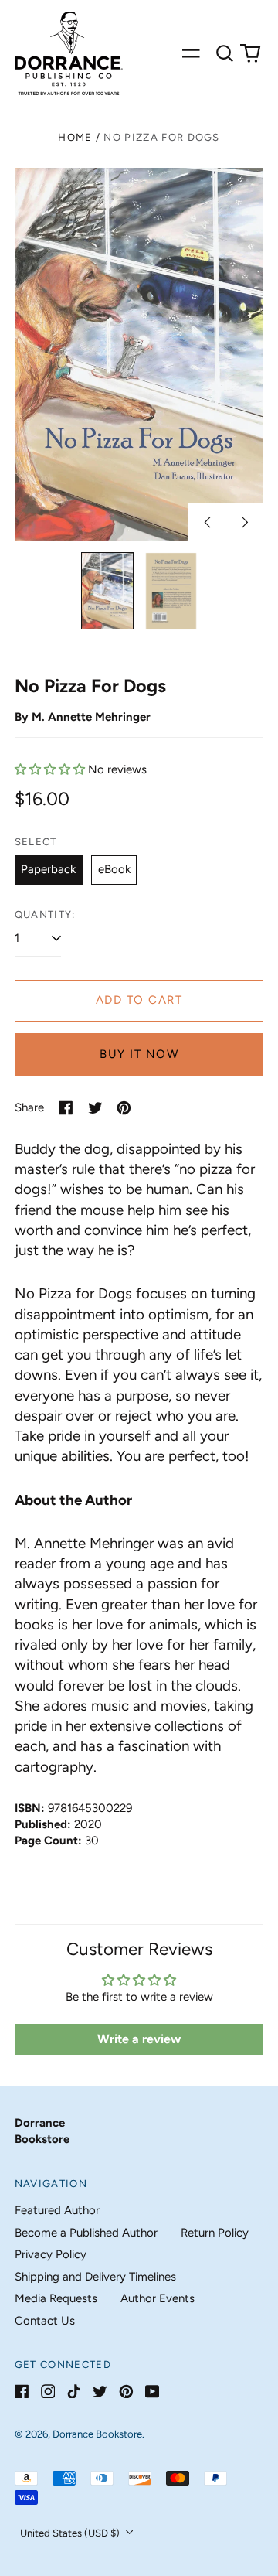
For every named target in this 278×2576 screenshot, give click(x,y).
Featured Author (57, 2210)
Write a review (139, 2039)
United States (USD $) (71, 2533)
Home (75, 137)
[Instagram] (48, 2392)
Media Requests (56, 2298)
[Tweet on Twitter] (95, 1108)
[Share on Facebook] (66, 1108)
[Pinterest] (126, 2392)
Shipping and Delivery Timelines (95, 2277)
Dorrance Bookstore (97, 2434)
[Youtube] (153, 2392)
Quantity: (45, 914)
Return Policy (215, 2233)
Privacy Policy (51, 2254)
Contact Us (45, 2321)
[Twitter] (100, 2392)
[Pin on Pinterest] (124, 1108)
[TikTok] (74, 2392)
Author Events (158, 2298)
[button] (225, 53)
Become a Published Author (86, 2233)
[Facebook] (22, 2392)
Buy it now (139, 1054)
